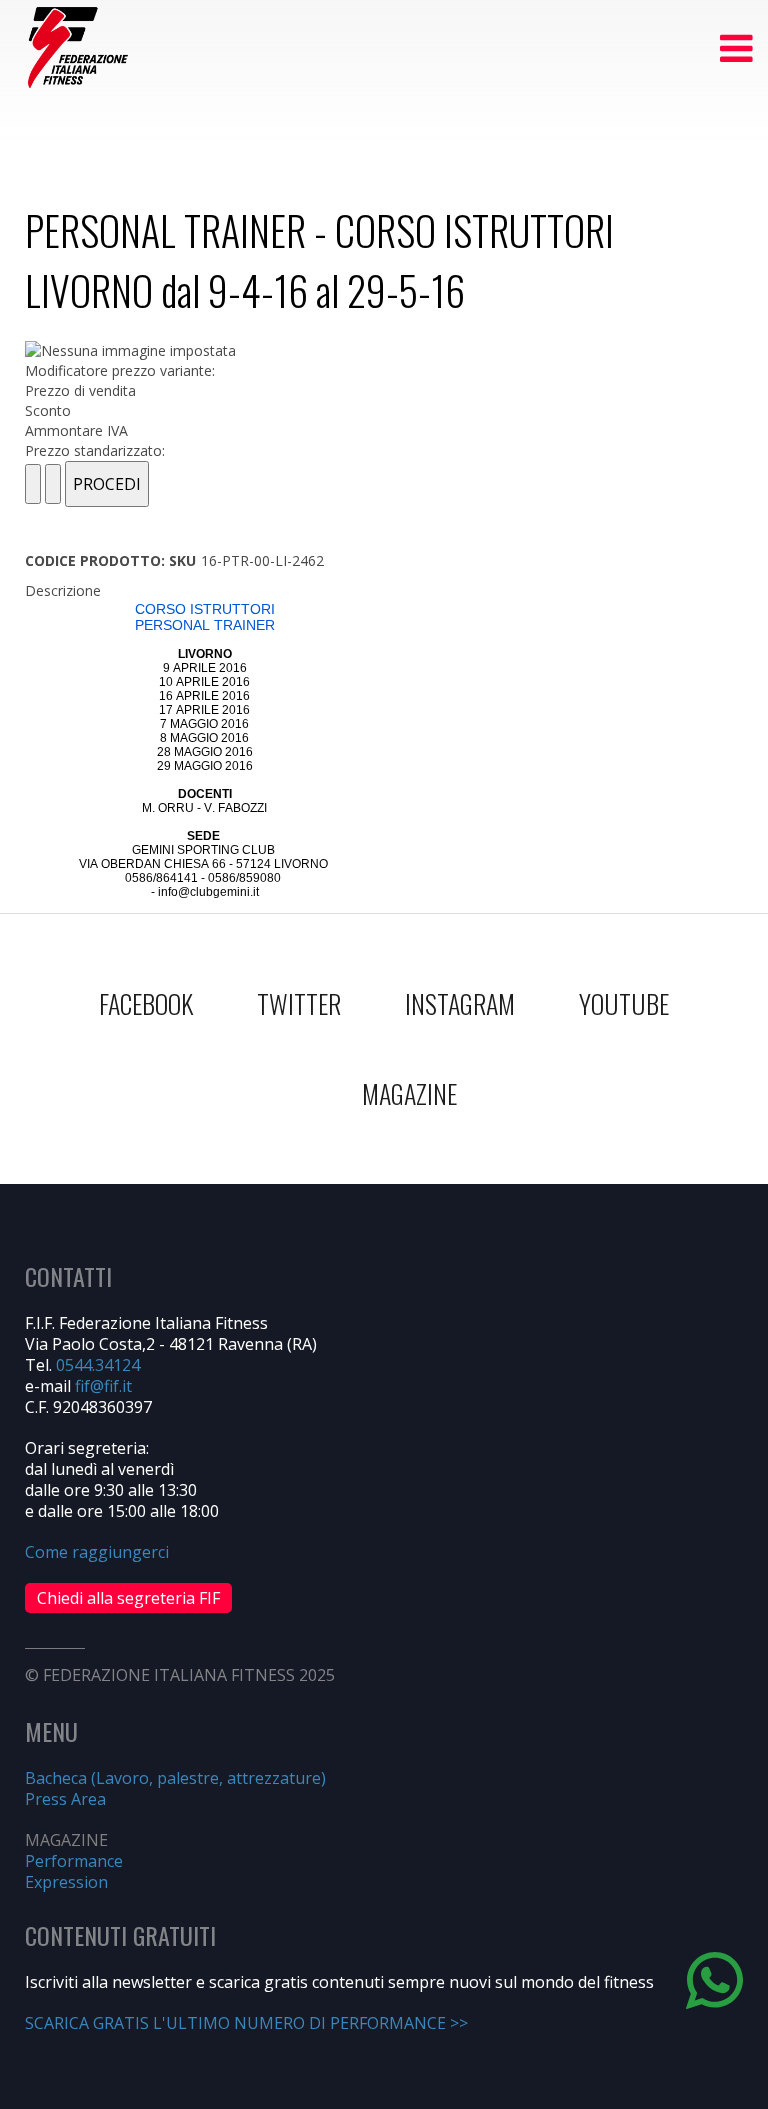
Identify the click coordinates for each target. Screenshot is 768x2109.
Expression (66, 1882)
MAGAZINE (409, 1093)
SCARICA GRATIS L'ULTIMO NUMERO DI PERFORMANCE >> (246, 2023)
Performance (74, 1861)
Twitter (299, 1003)
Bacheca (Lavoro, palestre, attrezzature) (175, 1778)
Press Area (65, 1799)
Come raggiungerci (97, 1552)
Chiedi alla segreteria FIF (128, 1598)
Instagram (460, 1003)
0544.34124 (98, 1365)
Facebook (146, 1003)
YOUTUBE (624, 1003)
